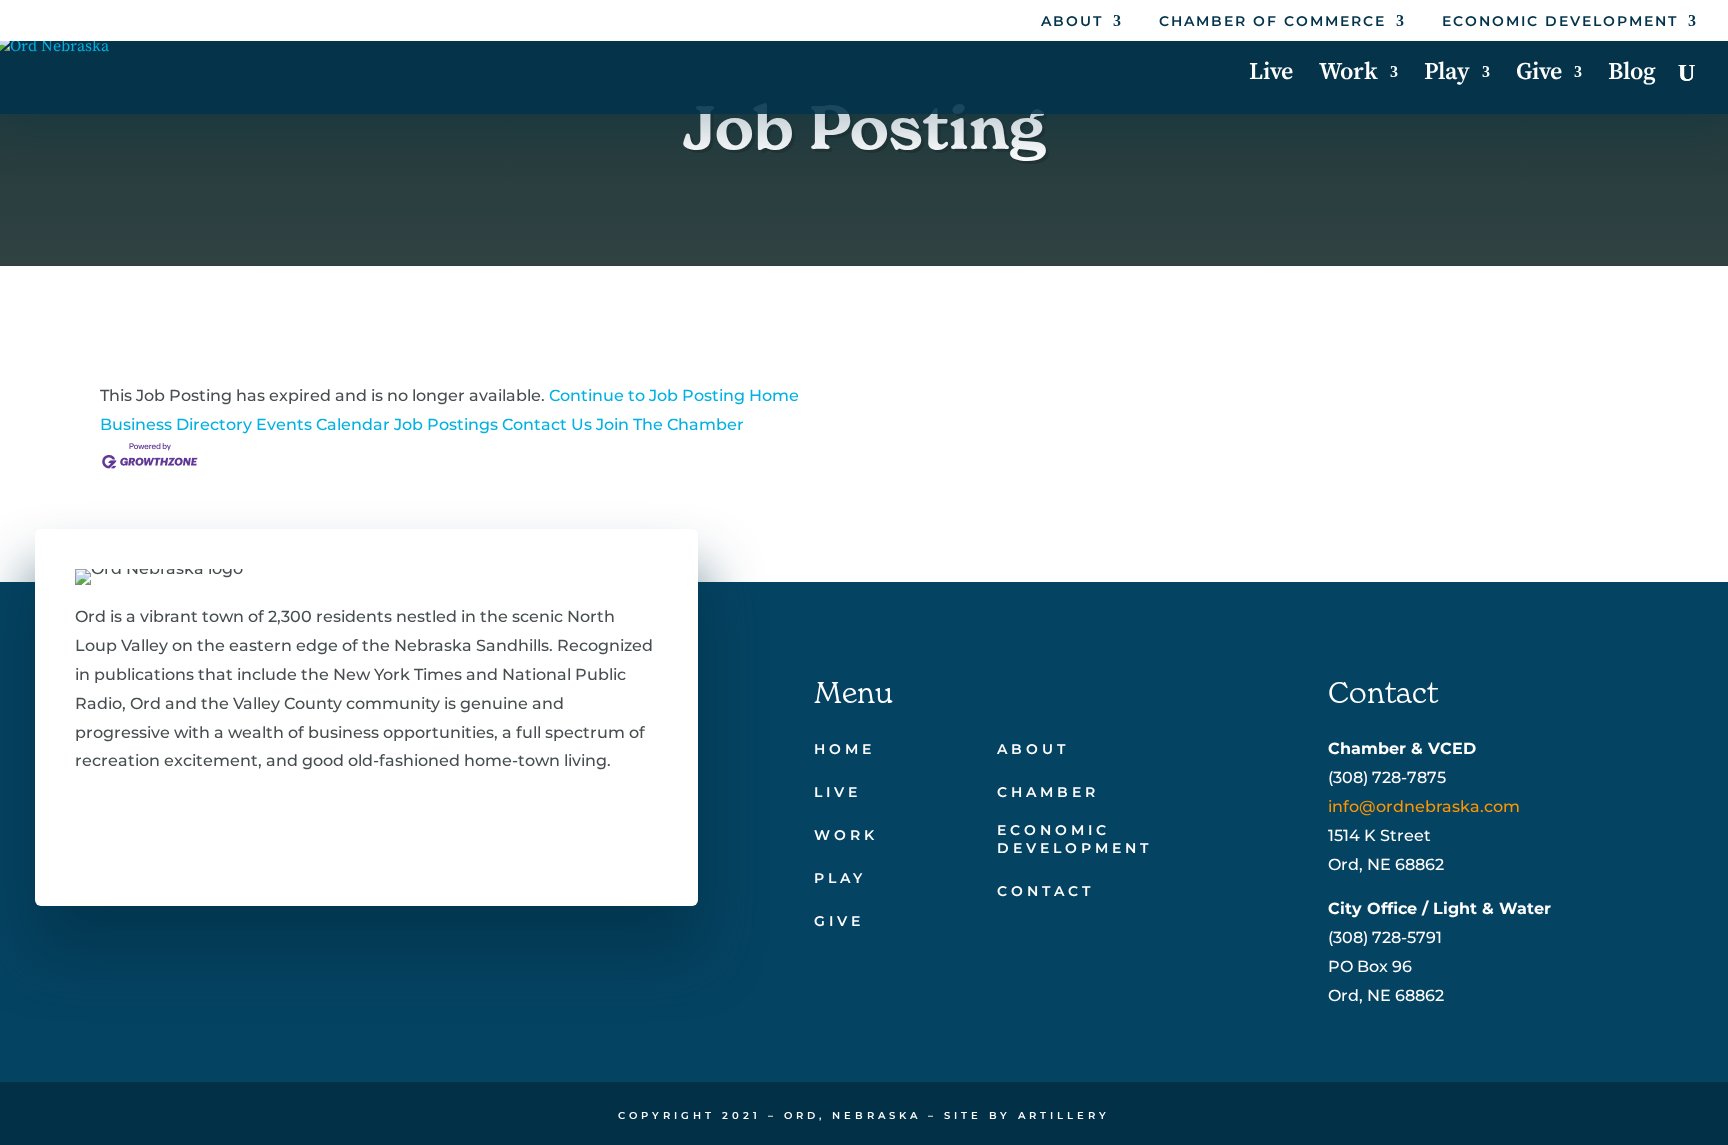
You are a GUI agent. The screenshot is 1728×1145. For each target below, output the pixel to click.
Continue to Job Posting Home (674, 395)
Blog (1632, 76)
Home (844, 749)
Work (1348, 76)
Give (1539, 76)
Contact (1045, 891)
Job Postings (446, 424)
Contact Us (547, 424)
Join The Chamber (670, 424)
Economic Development (1560, 22)
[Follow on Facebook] (87, 826)
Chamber (1048, 792)
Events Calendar (323, 424)
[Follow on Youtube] (279, 826)
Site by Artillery (1027, 1115)
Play (1447, 76)
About (1072, 22)
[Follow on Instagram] (215, 826)
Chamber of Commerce (1272, 22)
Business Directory (176, 424)
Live (1271, 76)
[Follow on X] (151, 826)
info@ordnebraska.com (1424, 806)
